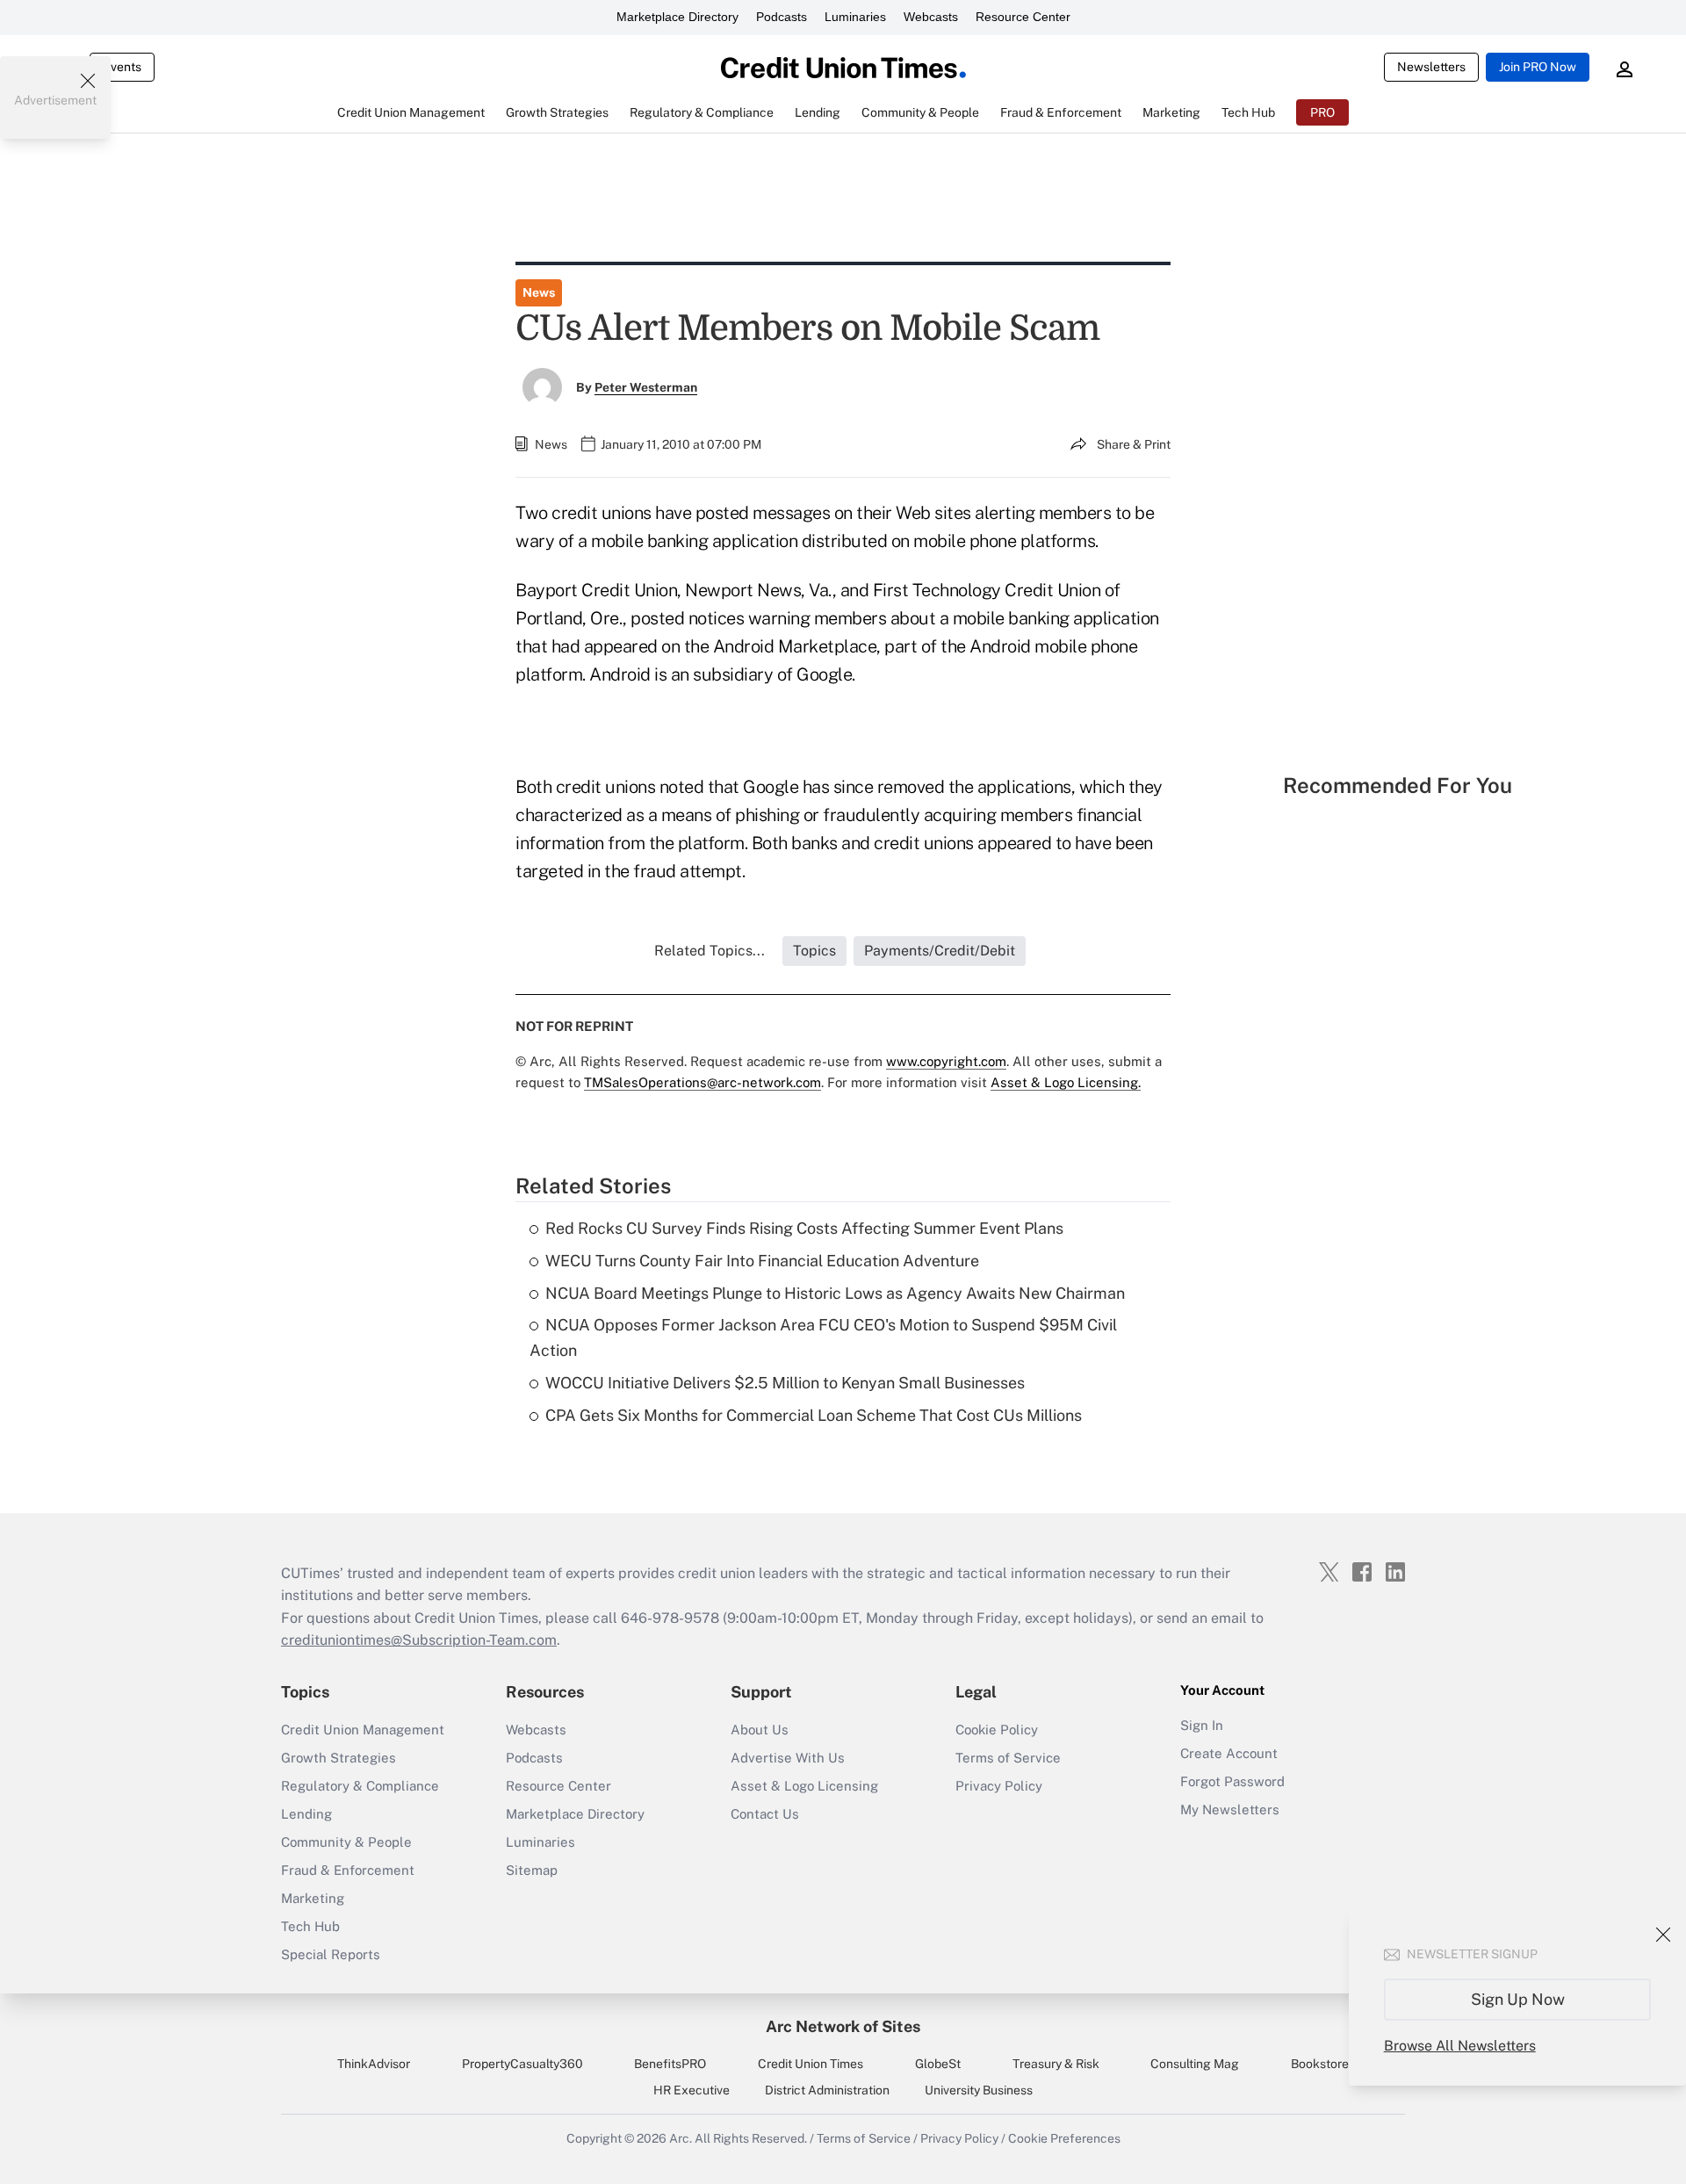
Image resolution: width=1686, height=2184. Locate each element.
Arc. (681, 2138)
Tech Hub (310, 1926)
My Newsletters (1230, 1809)
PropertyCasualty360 (522, 2064)
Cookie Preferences (1064, 2138)
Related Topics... (710, 951)
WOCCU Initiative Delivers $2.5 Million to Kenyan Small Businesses (785, 1383)
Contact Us (765, 1814)
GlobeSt (938, 2064)
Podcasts (782, 17)
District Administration (827, 2090)
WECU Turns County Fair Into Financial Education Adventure (762, 1261)
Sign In (1202, 1725)
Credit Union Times (811, 2064)
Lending (306, 1814)
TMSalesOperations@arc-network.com (702, 1082)
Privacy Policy (999, 1786)
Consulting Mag (1195, 2064)
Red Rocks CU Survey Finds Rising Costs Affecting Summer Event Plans (804, 1228)
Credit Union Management (363, 1730)
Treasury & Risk (1056, 2064)
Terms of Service (1008, 1758)
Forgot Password (1232, 1781)
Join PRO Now (1538, 67)
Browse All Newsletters (1460, 2046)
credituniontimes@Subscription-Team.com (419, 1640)
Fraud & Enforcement (348, 1870)
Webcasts (931, 17)
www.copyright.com (946, 1061)
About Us (760, 1730)
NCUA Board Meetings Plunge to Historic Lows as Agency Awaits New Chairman (835, 1293)
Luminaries (855, 17)
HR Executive (692, 2090)
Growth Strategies (339, 1758)
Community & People (346, 1842)
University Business (979, 2090)
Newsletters (1431, 67)
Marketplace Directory (677, 17)
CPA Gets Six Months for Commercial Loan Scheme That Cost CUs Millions (814, 1415)
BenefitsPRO (670, 2064)
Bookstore (1320, 2064)
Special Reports (331, 1954)
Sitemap (532, 1870)
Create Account (1229, 1753)
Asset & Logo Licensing (804, 1786)
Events (122, 67)
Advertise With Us (788, 1758)
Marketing (313, 1898)
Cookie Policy (997, 1730)
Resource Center (1023, 17)
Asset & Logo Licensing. (1066, 1082)
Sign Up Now (1518, 1999)
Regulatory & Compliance (360, 1786)
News (539, 292)
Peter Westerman (646, 387)
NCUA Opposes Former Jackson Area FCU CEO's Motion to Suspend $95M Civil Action (823, 1337)
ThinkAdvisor (374, 2064)
